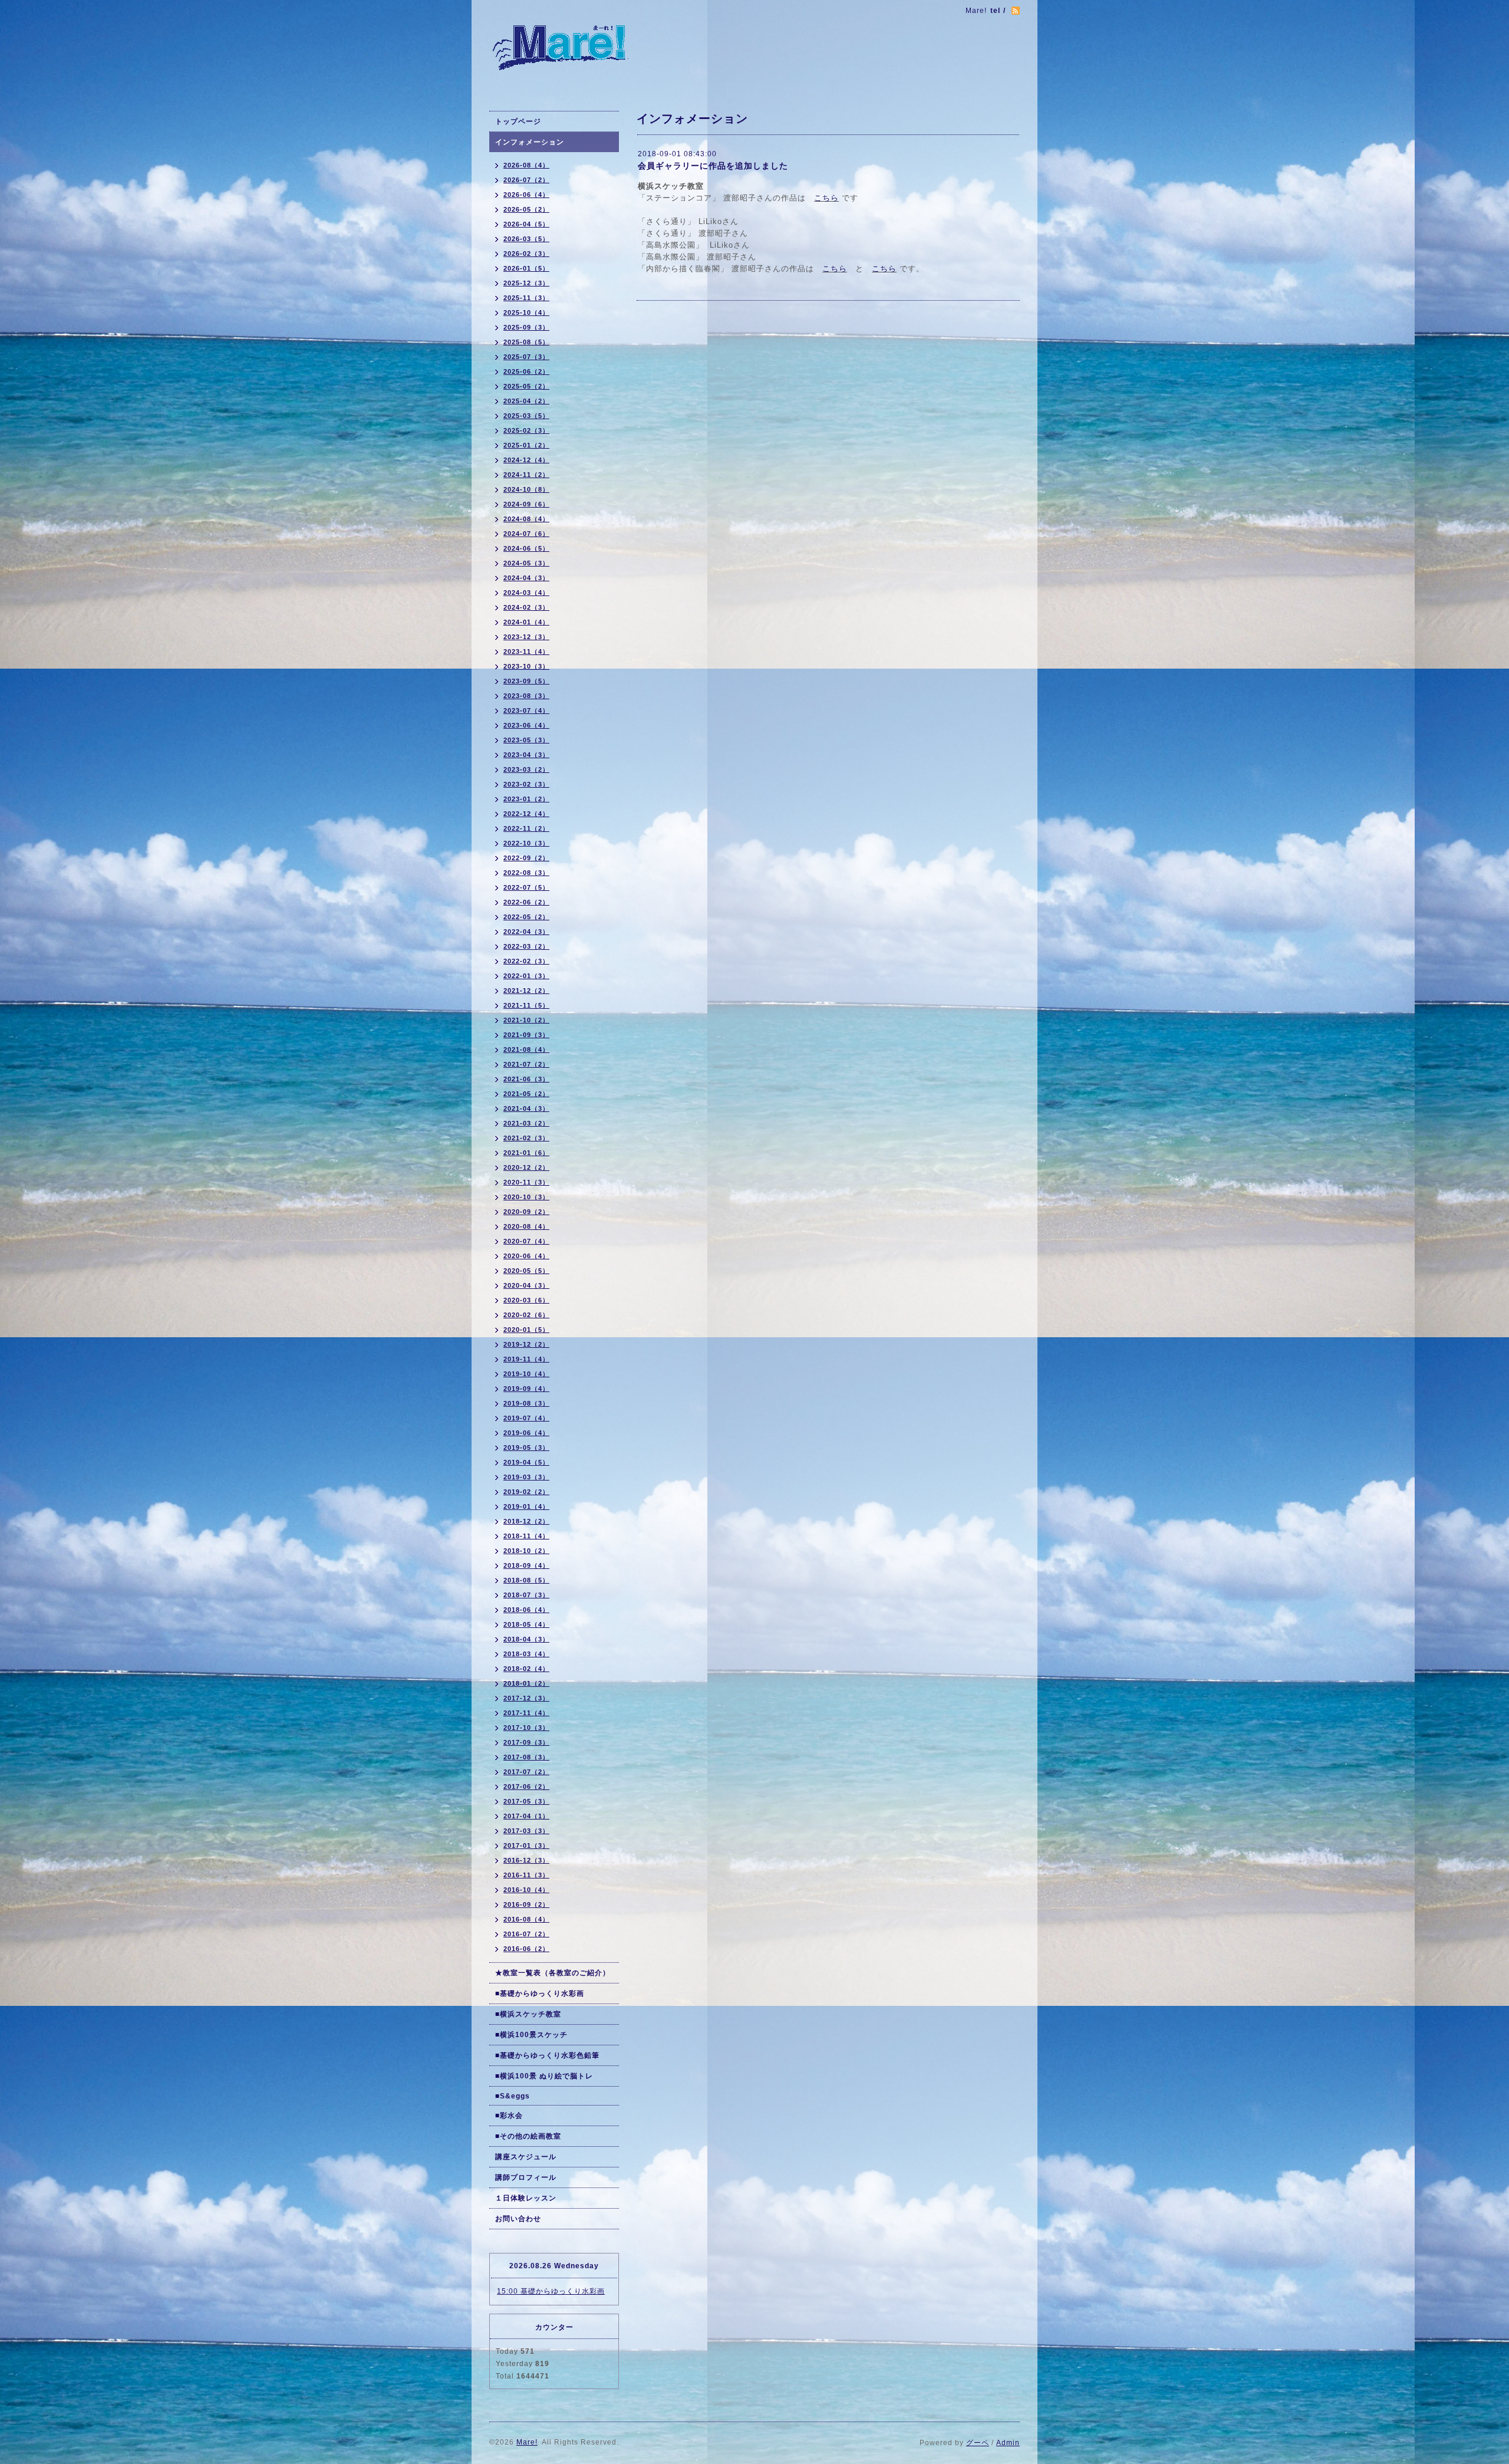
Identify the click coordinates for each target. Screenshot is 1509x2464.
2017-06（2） (526, 1787)
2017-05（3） (526, 1801)
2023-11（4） (526, 652)
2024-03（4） (526, 593)
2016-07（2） (526, 1934)
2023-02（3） (526, 784)
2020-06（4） (526, 1256)
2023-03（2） (526, 769)
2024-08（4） (526, 519)
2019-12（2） (526, 1344)
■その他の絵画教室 (528, 2136)
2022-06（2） (526, 902)
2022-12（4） (526, 814)
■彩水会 (509, 2116)
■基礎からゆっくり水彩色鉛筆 (547, 2055)
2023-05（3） (526, 740)
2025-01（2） (526, 445)
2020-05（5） (526, 1271)
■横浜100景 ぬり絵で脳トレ (544, 2076)
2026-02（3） (526, 254)
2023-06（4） (526, 725)
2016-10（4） (526, 1890)
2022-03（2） (526, 946)
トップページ (518, 121)
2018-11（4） (526, 1536)
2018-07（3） (526, 1595)
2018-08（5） (526, 1580)
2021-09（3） (526, 1035)
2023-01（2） (526, 799)
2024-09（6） (526, 504)
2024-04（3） (526, 578)
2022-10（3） (526, 843)
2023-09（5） (526, 681)
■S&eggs (513, 2096)
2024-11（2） (526, 475)
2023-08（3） (526, 696)
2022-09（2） (526, 858)
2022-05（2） (526, 917)
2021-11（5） (526, 1005)
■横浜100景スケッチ (531, 2035)
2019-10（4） (526, 1374)
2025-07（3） (526, 357)
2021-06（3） (526, 1079)
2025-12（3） (526, 283)
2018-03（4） (526, 1654)
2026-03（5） (526, 239)
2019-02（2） (526, 1492)
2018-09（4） (526, 1565)
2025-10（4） (526, 312)
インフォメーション (530, 142)
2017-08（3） (526, 1757)
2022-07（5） (526, 887)
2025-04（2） (526, 401)
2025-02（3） (526, 430)
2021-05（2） (526, 1094)
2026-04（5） (526, 224)
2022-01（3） (526, 976)
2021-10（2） (526, 1020)
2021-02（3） (526, 1138)
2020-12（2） (526, 1167)
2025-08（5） (526, 342)
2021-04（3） (526, 1108)
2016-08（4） (526, 1919)
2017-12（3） (526, 1698)
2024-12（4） (526, 460)
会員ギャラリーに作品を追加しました (713, 166)
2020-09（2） (526, 1212)
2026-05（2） (526, 209)
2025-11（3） (526, 298)
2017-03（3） (526, 1831)
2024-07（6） (526, 534)
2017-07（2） (526, 1772)
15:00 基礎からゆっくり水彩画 (551, 2291)
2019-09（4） (526, 1389)
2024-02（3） (526, 607)
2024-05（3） (526, 563)
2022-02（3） (526, 961)
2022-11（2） (526, 828)
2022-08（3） (526, 873)
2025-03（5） (526, 416)
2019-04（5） (526, 1462)
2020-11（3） (526, 1182)
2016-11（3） (526, 1875)
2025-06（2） (526, 371)
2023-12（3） (526, 637)
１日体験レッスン (526, 2198)
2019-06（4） (526, 1433)
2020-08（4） (526, 1226)
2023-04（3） (526, 755)
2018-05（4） (526, 1624)
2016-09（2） (526, 1904)
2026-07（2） (526, 180)
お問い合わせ (518, 2219)
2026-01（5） (526, 268)
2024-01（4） (526, 622)
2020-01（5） (526, 1330)
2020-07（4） (526, 1241)
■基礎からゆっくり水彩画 (540, 1993)
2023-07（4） (526, 710)
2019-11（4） (526, 1359)
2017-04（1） (526, 1816)
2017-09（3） (526, 1742)
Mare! (527, 2442)
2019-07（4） (526, 1418)
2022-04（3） (526, 932)
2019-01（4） (526, 1506)
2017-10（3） (526, 1728)
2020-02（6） (526, 1315)
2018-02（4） (526, 1669)
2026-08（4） (526, 165)
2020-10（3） (526, 1197)
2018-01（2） (526, 1683)
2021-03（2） (526, 1123)
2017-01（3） (526, 1845)
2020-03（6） (526, 1300)
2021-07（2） (526, 1064)
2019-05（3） (526, 1448)
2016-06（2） (526, 1949)
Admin (1008, 2443)
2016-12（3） (526, 1860)
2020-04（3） (526, 1285)
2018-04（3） (526, 1639)
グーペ (978, 2443)
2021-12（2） (526, 991)
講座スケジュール (526, 2157)
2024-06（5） (526, 548)
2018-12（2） (526, 1521)
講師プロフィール (526, 2177)
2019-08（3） (526, 1403)
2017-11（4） (526, 1713)
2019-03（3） (526, 1477)
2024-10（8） (526, 489)
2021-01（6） (526, 1153)
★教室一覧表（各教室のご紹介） (553, 1973)
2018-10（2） (526, 1551)
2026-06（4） (526, 195)
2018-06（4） (526, 1610)
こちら (826, 198)
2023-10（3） (526, 666)
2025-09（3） (526, 327)
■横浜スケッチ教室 (528, 2014)
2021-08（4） (526, 1050)
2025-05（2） (526, 386)
